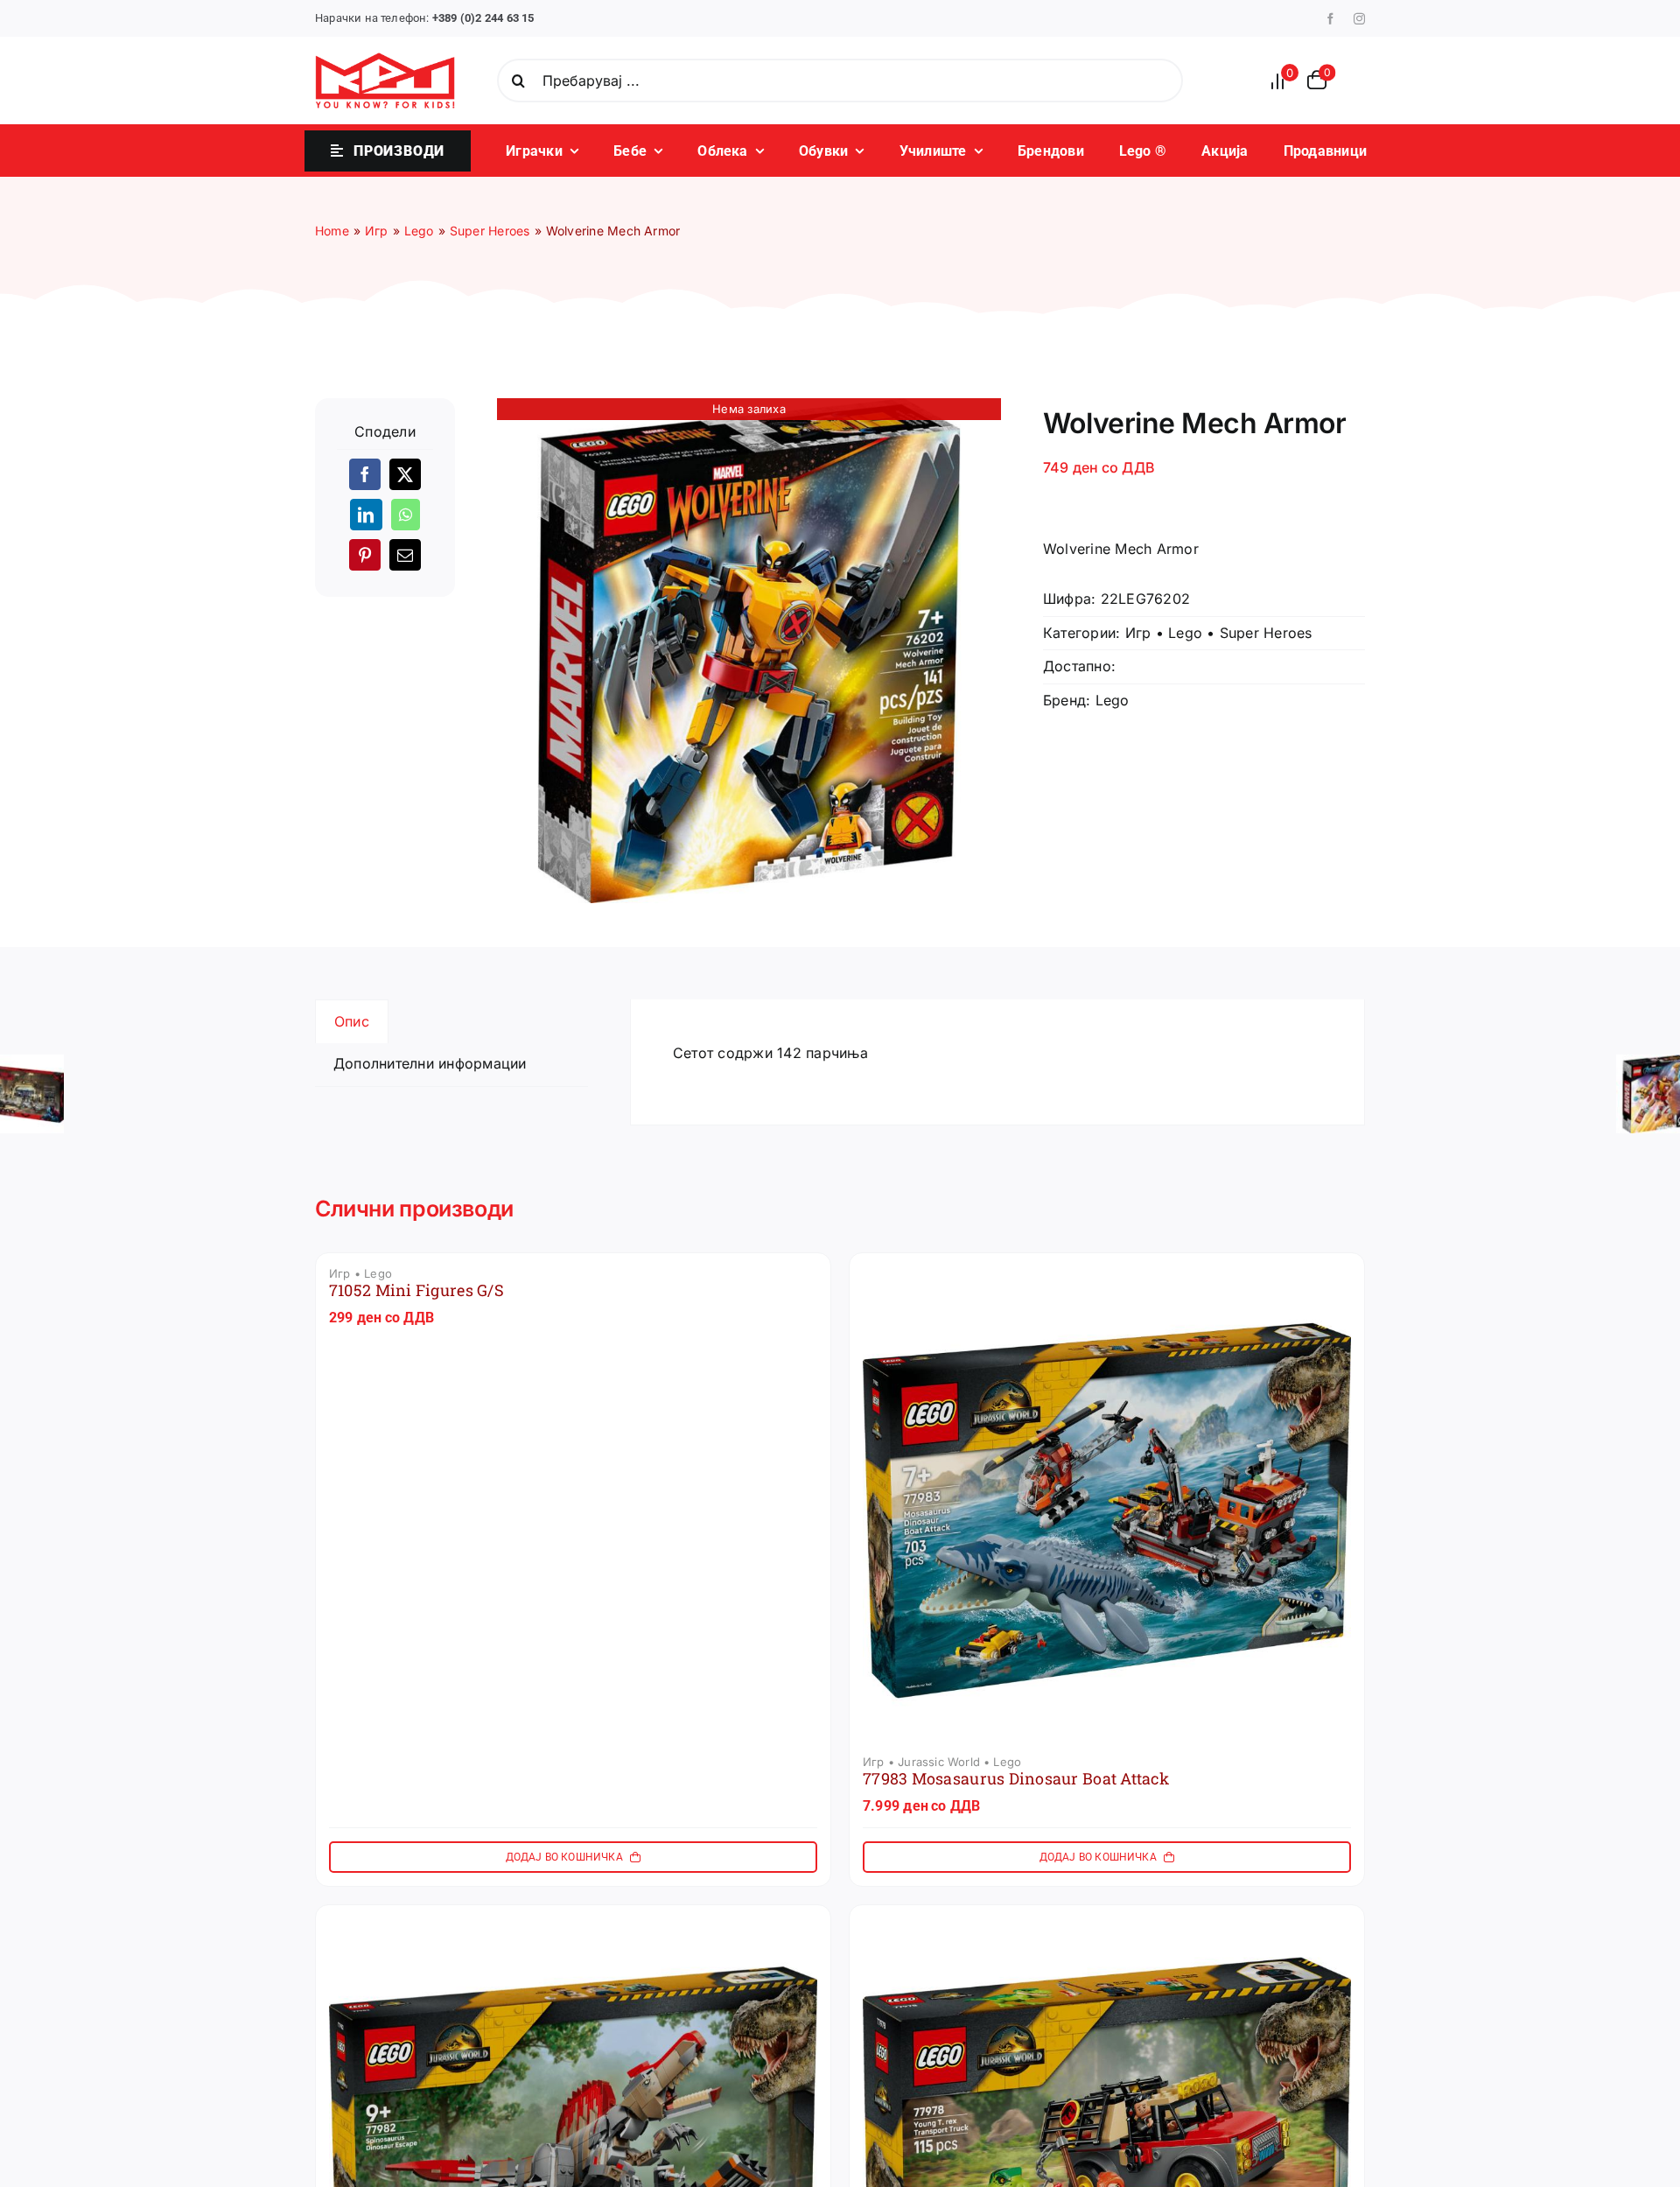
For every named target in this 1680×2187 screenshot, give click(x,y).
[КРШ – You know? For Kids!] (385, 60)
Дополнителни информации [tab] (430, 1063)
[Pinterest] (365, 555)
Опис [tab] (352, 1021)
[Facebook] (365, 474)
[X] (405, 474)
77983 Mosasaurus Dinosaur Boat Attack (1016, 1778)
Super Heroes (1266, 633)
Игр (1138, 633)
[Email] (405, 555)
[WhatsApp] (406, 515)
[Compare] (1283, 81)
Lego (1185, 633)
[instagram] (1359, 19)
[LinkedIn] (366, 515)
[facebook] (1330, 19)
